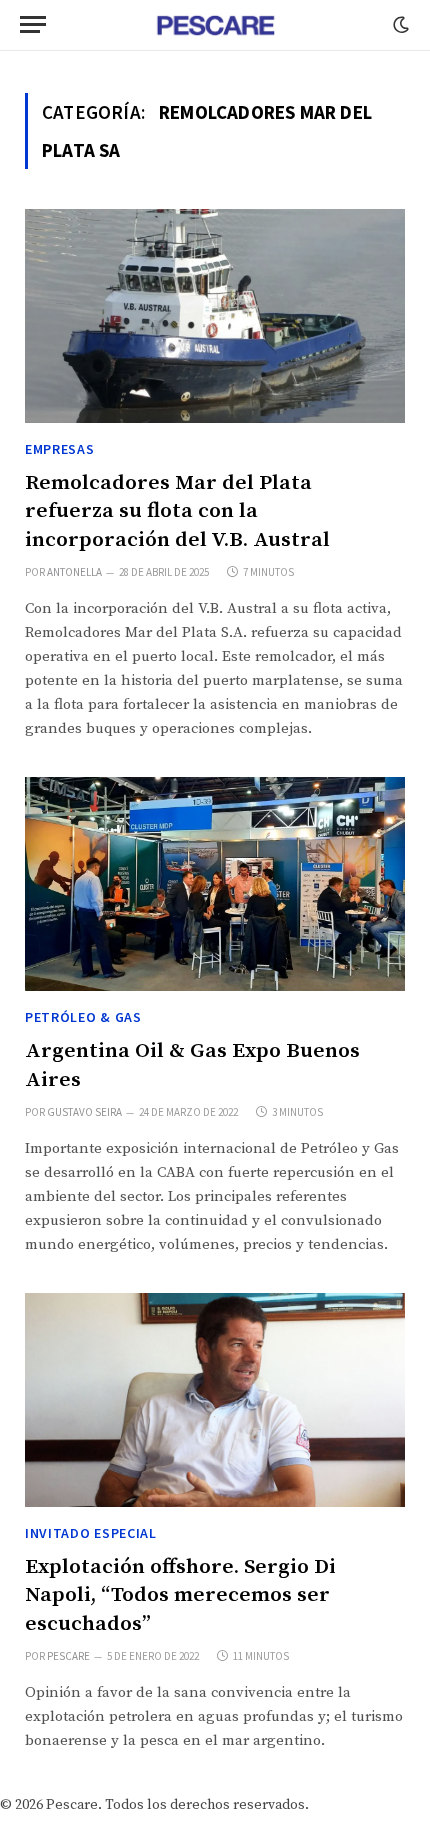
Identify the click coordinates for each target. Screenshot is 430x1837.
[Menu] (33, 24)
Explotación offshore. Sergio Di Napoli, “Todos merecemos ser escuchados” (180, 1595)
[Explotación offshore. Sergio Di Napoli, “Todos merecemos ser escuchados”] (215, 1400)
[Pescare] (215, 25)
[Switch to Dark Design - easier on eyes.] (399, 25)
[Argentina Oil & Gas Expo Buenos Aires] (215, 884)
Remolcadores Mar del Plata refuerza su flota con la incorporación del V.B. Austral (177, 511)
